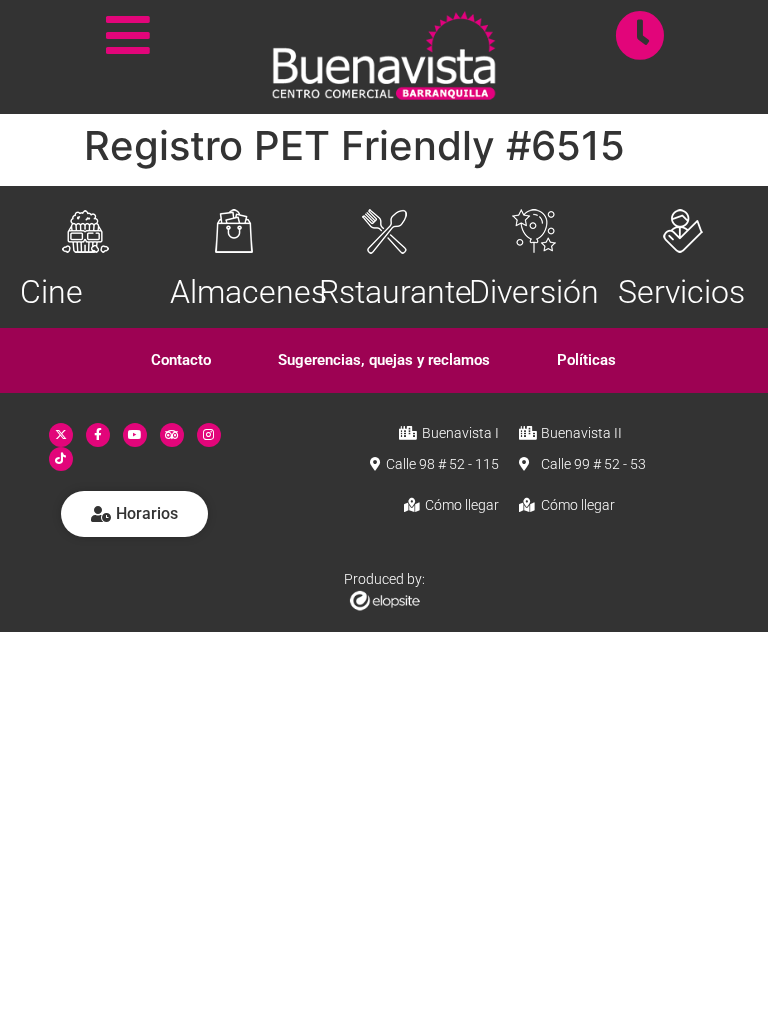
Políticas (586, 360)
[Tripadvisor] (172, 435)
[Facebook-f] (98, 435)
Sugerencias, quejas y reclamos (384, 360)
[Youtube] (135, 435)
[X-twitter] (61, 435)
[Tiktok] (61, 459)
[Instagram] (209, 435)
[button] (181, 360)
